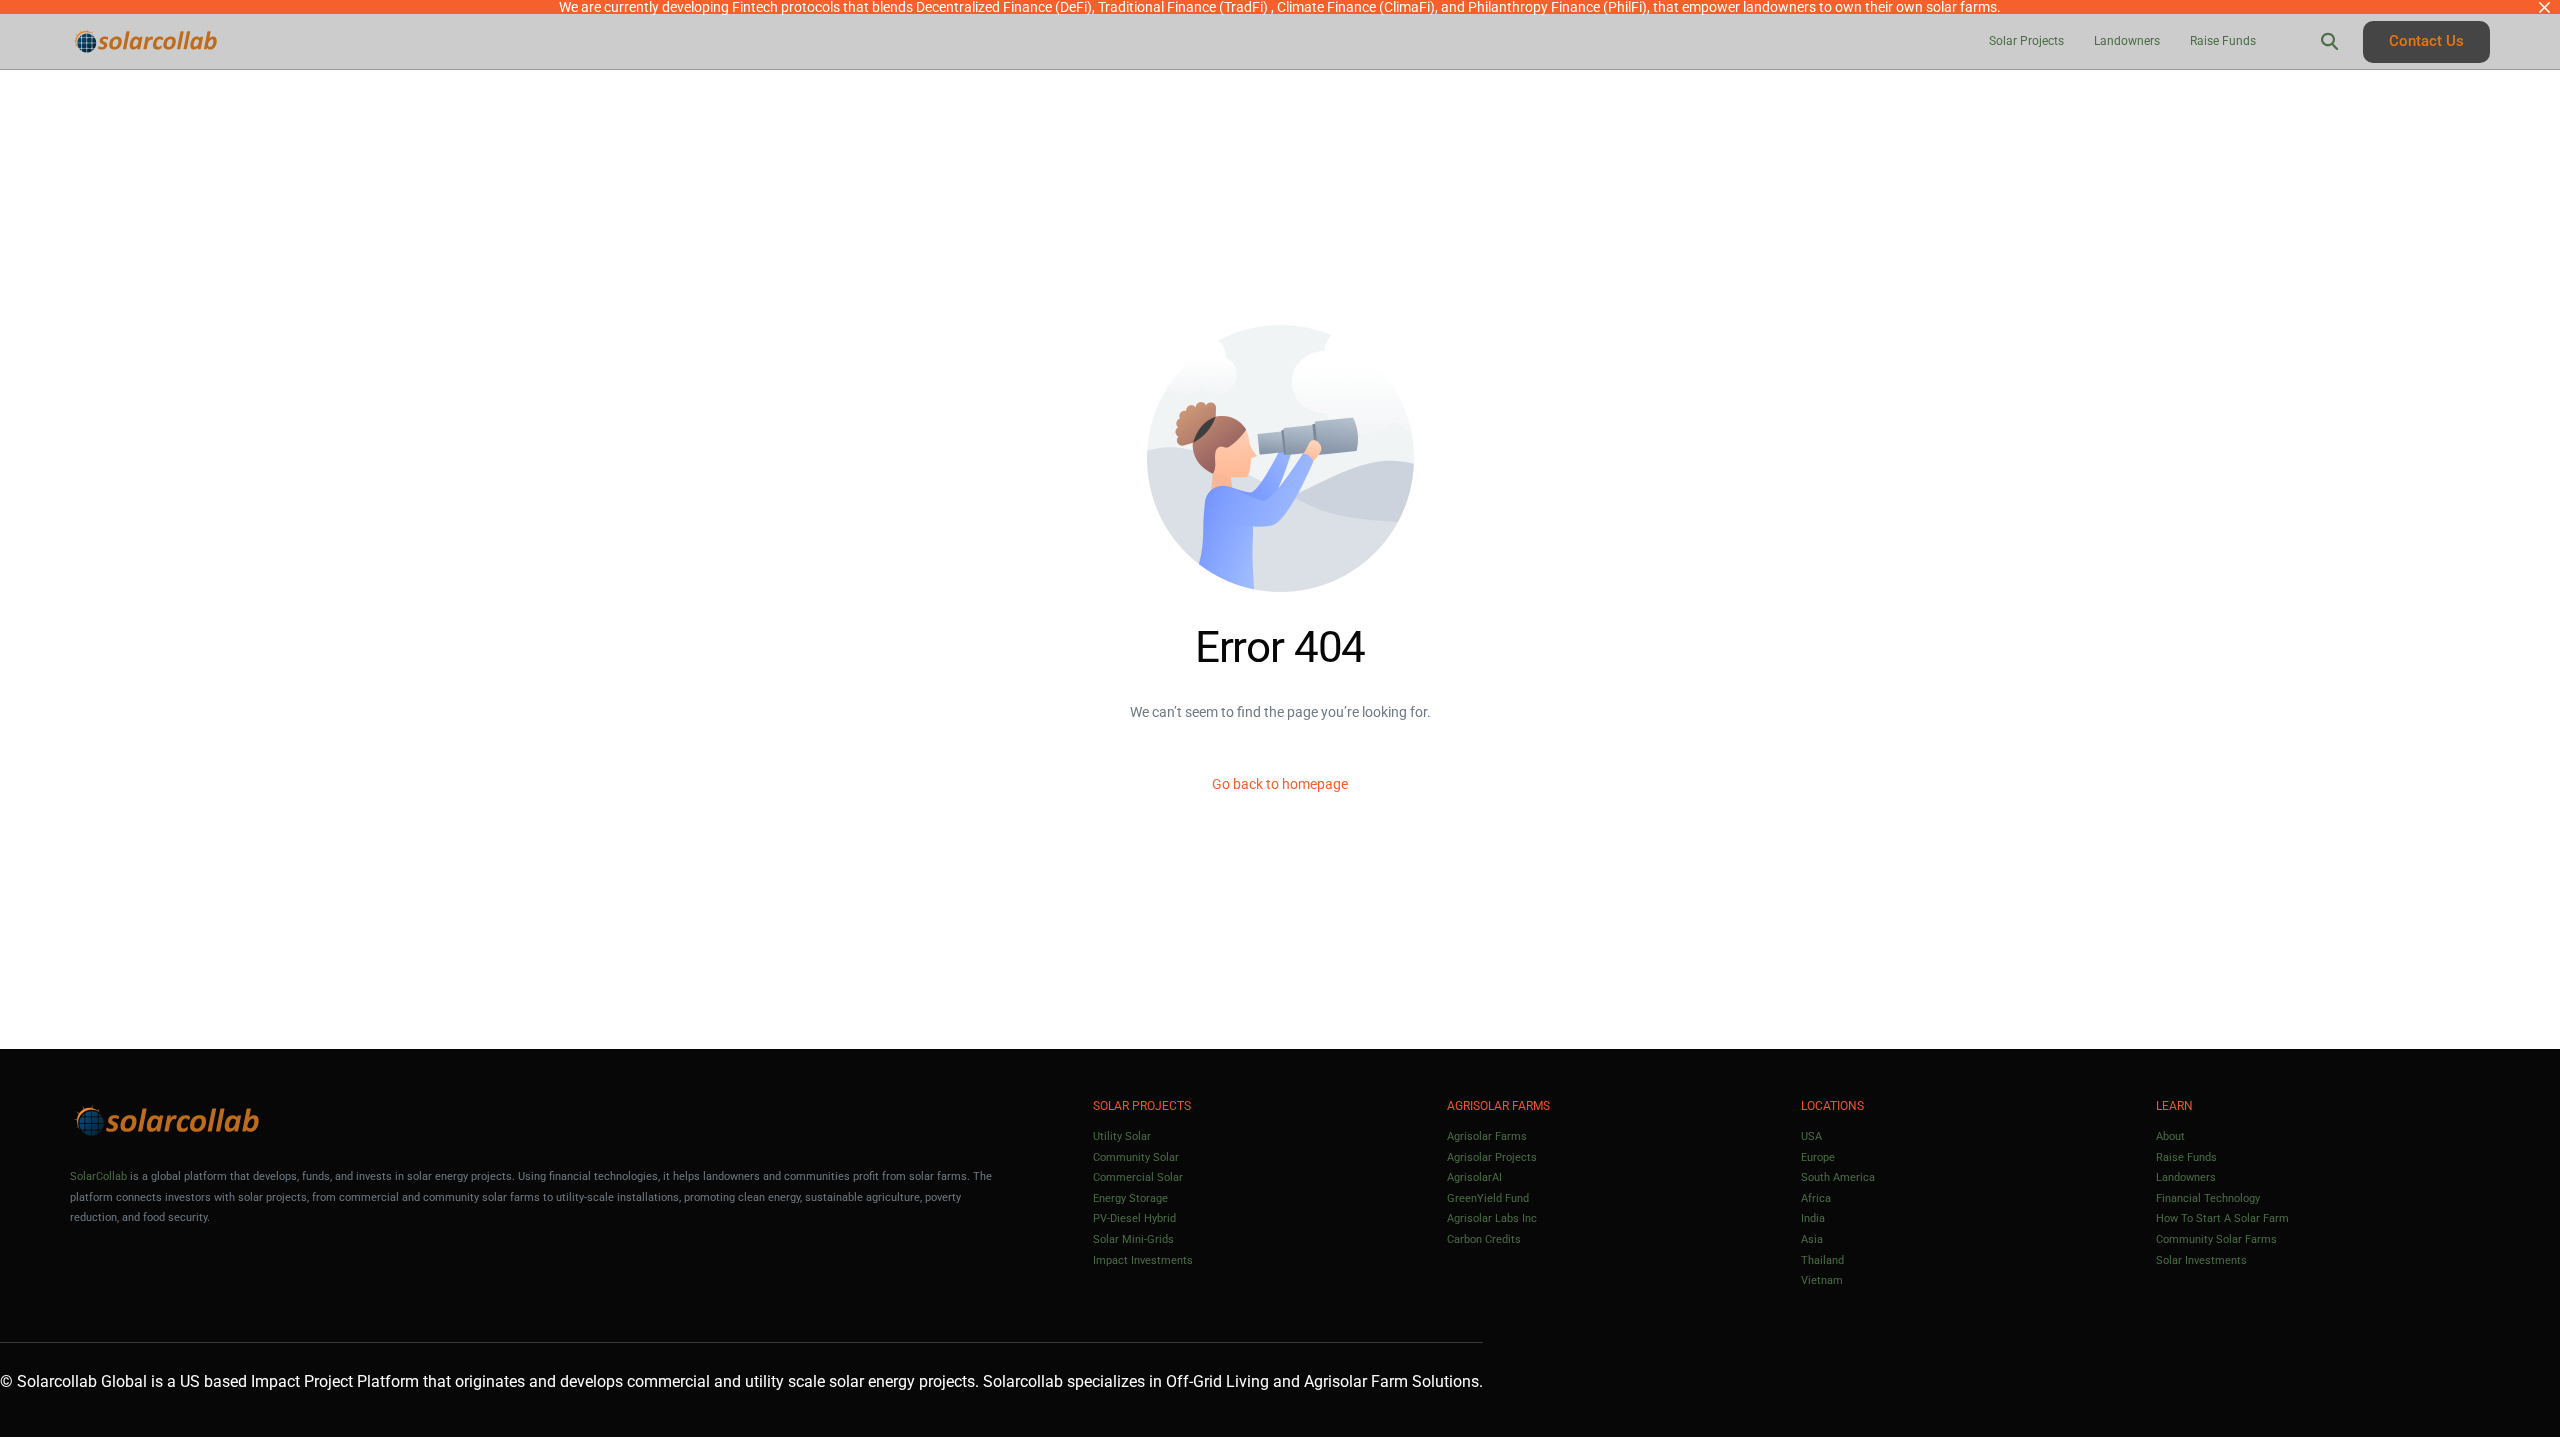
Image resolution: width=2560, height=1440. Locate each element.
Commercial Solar (1138, 1177)
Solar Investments (2201, 1260)
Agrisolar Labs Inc (1492, 1218)
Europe (1818, 1157)
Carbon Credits (1484, 1239)
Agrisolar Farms (1487, 1136)
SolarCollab (98, 1176)
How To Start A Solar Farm (2222, 1218)
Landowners (2186, 1177)
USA (1811, 1136)
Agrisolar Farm (1356, 1381)
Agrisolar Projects (1492, 1157)
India (1813, 1218)
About (2170, 1136)
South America (1838, 1177)
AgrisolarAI (1474, 1177)
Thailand (1822, 1260)
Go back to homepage (1280, 784)
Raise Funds (2186, 1157)
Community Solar (1136, 1157)
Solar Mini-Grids (1133, 1239)
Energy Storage (1130, 1198)
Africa (1816, 1198)
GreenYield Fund (1488, 1198)
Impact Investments (1143, 1260)
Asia (1812, 1239)
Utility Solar (1122, 1136)
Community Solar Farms (2216, 1239)
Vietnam (1822, 1280)
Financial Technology (2208, 1198)
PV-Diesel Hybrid (1134, 1218)
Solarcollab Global (82, 1381)
